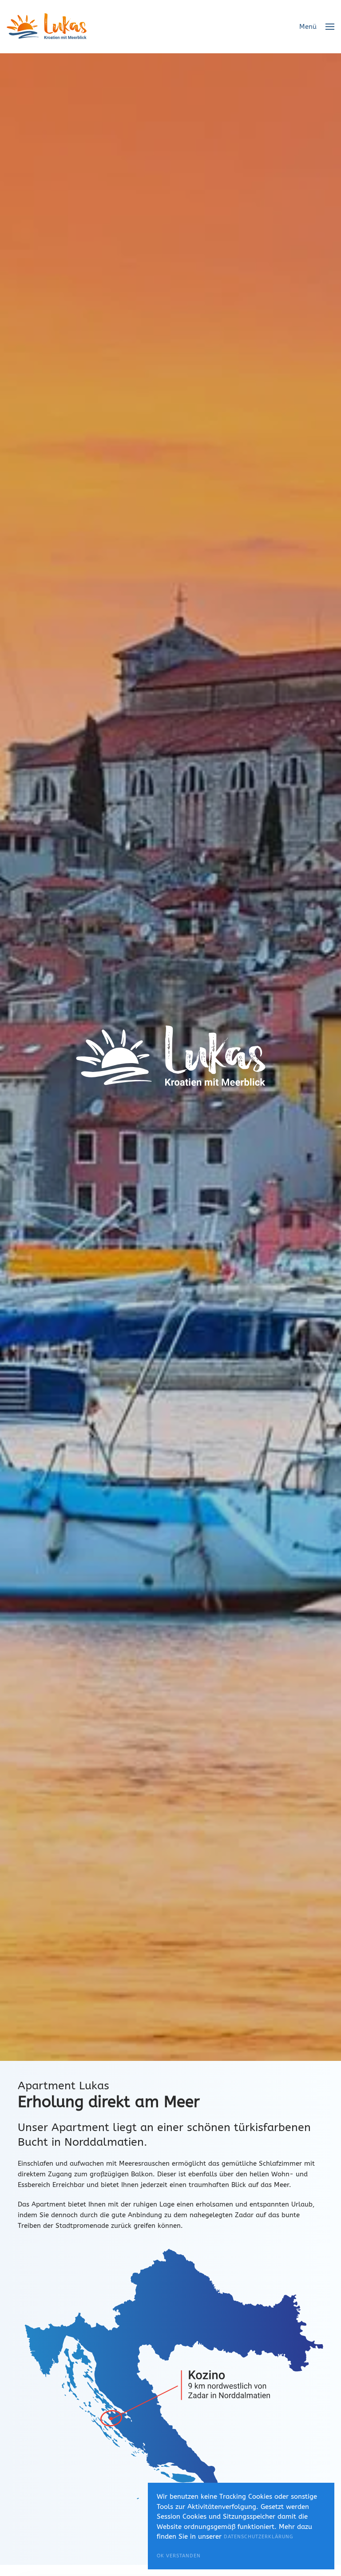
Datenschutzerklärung (258, 2537)
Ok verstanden (179, 2556)
